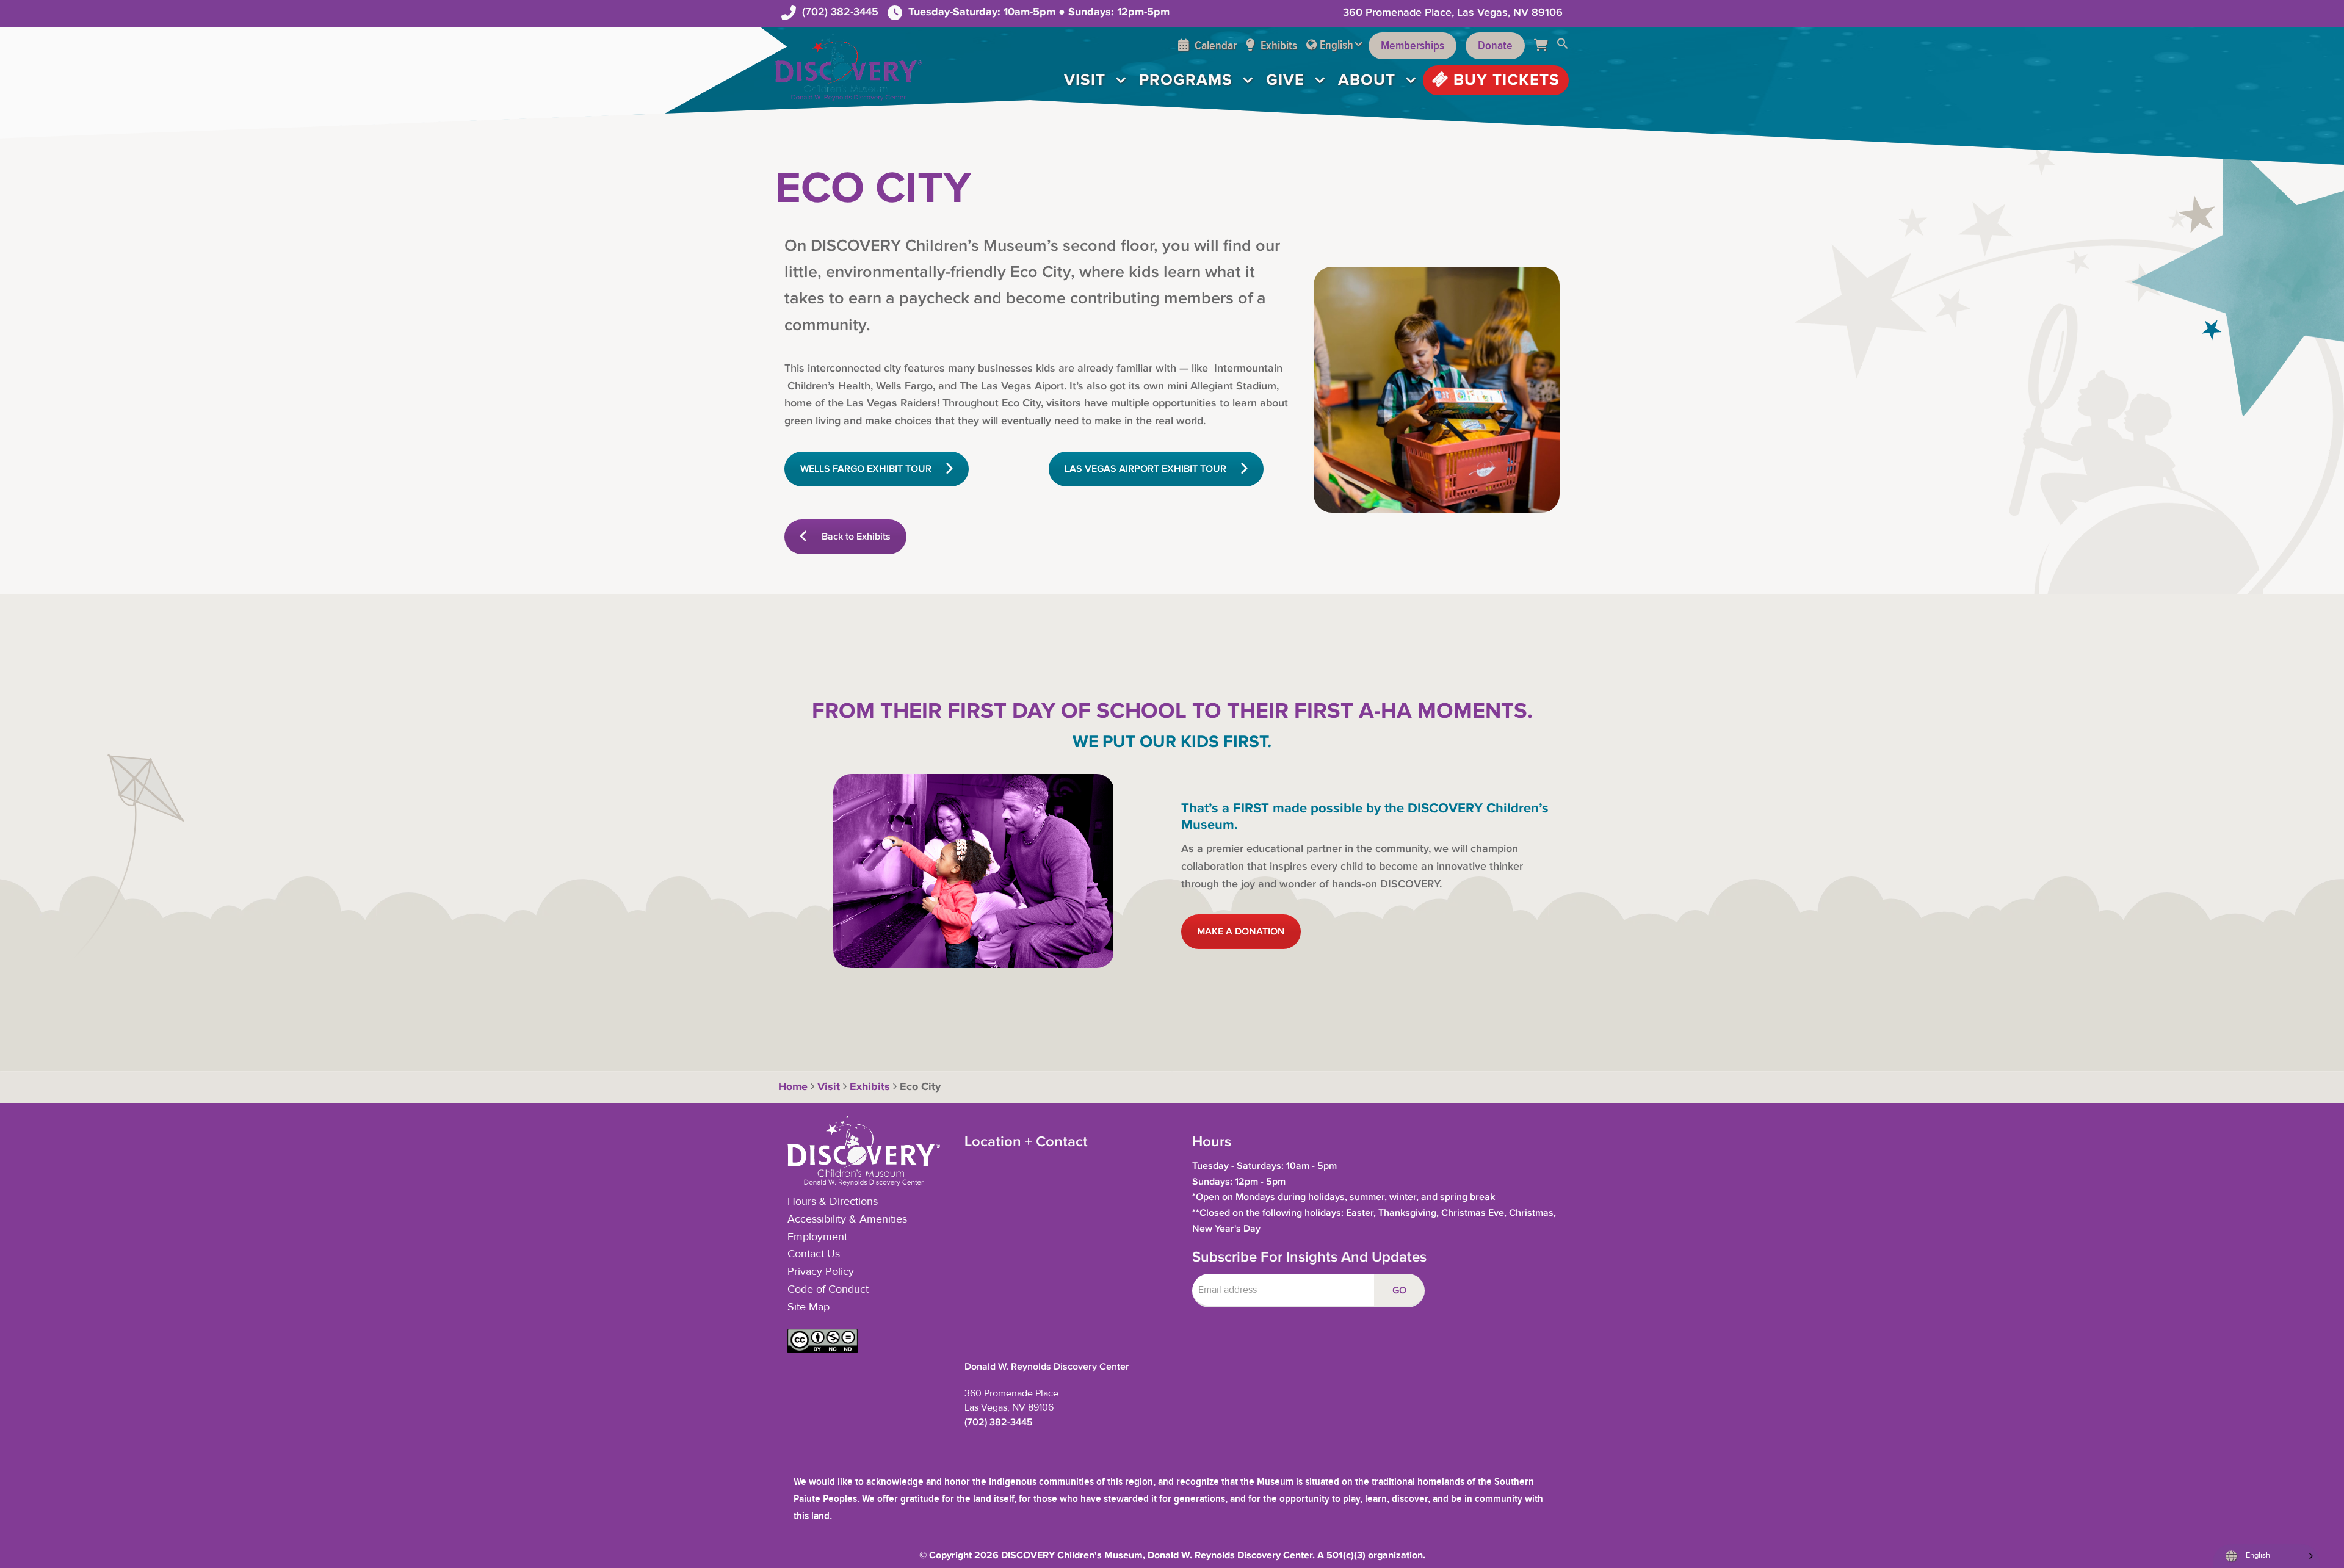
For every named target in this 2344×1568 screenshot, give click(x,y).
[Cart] (1545, 46)
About (1367, 80)
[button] (1563, 46)
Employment (817, 1237)
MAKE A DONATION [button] (1241, 932)
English (1337, 45)
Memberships (1413, 46)
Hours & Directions (833, 1202)
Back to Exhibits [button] (856, 537)
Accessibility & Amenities (847, 1219)
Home (791, 1087)
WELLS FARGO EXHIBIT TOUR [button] (866, 469)
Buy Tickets (1504, 80)
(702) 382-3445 (840, 12)
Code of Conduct (828, 1290)
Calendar (1214, 46)
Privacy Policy (821, 1272)
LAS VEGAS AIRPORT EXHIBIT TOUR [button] (1145, 469)
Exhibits (1278, 46)
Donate (1495, 46)
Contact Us (814, 1254)
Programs (1186, 80)
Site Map (808, 1307)
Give (1285, 80)
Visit (1085, 80)
